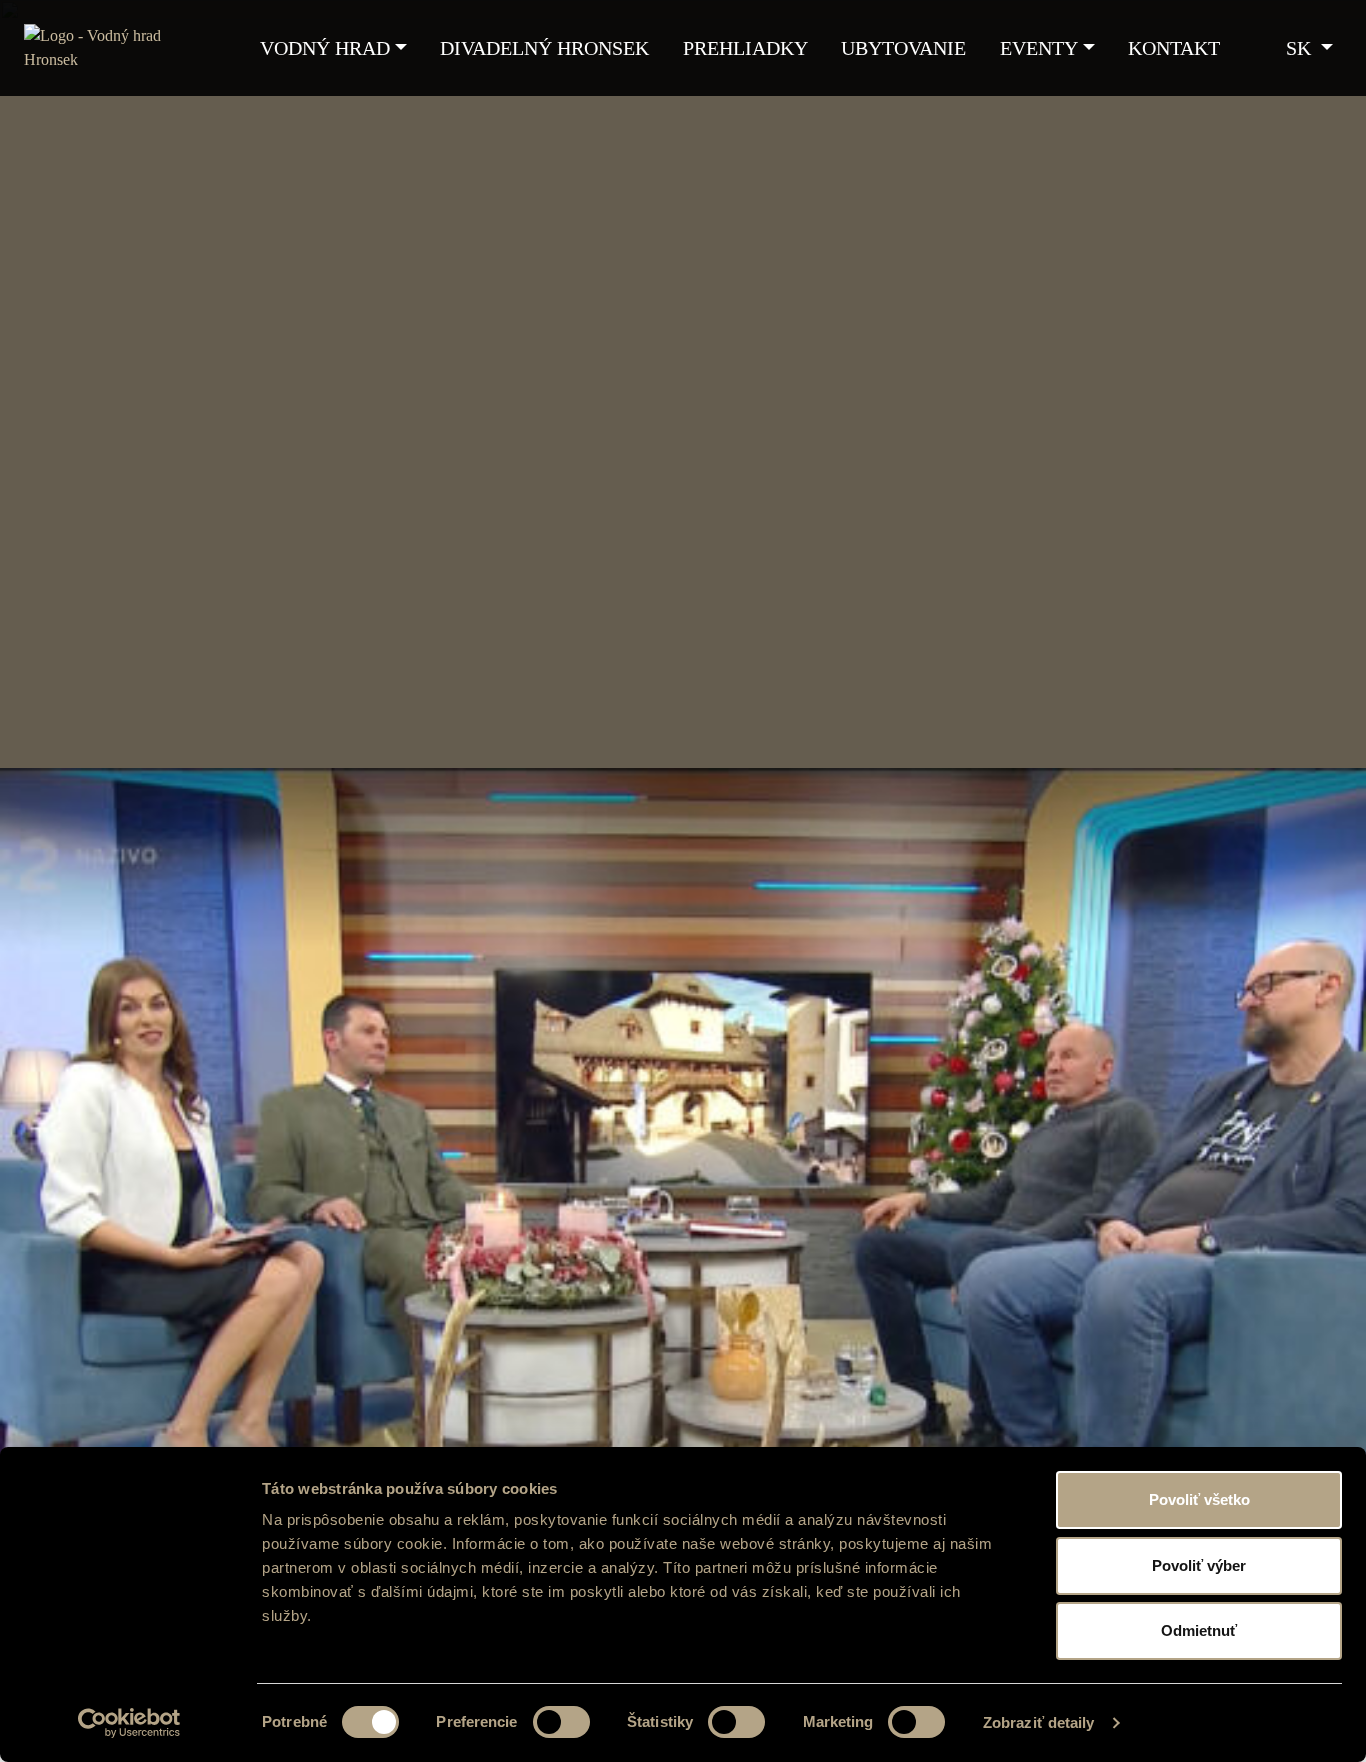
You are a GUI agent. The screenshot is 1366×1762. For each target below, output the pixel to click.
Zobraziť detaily (1039, 1722)
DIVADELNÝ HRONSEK (544, 48)
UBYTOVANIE (903, 48)
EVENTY (1039, 48)
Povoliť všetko (1199, 1499)
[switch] (561, 1722)
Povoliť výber (1199, 1565)
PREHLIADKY (745, 48)
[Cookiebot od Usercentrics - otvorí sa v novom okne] (129, 1723)
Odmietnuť (1199, 1630)
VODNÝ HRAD (325, 48)
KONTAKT (1174, 48)
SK (1301, 48)
